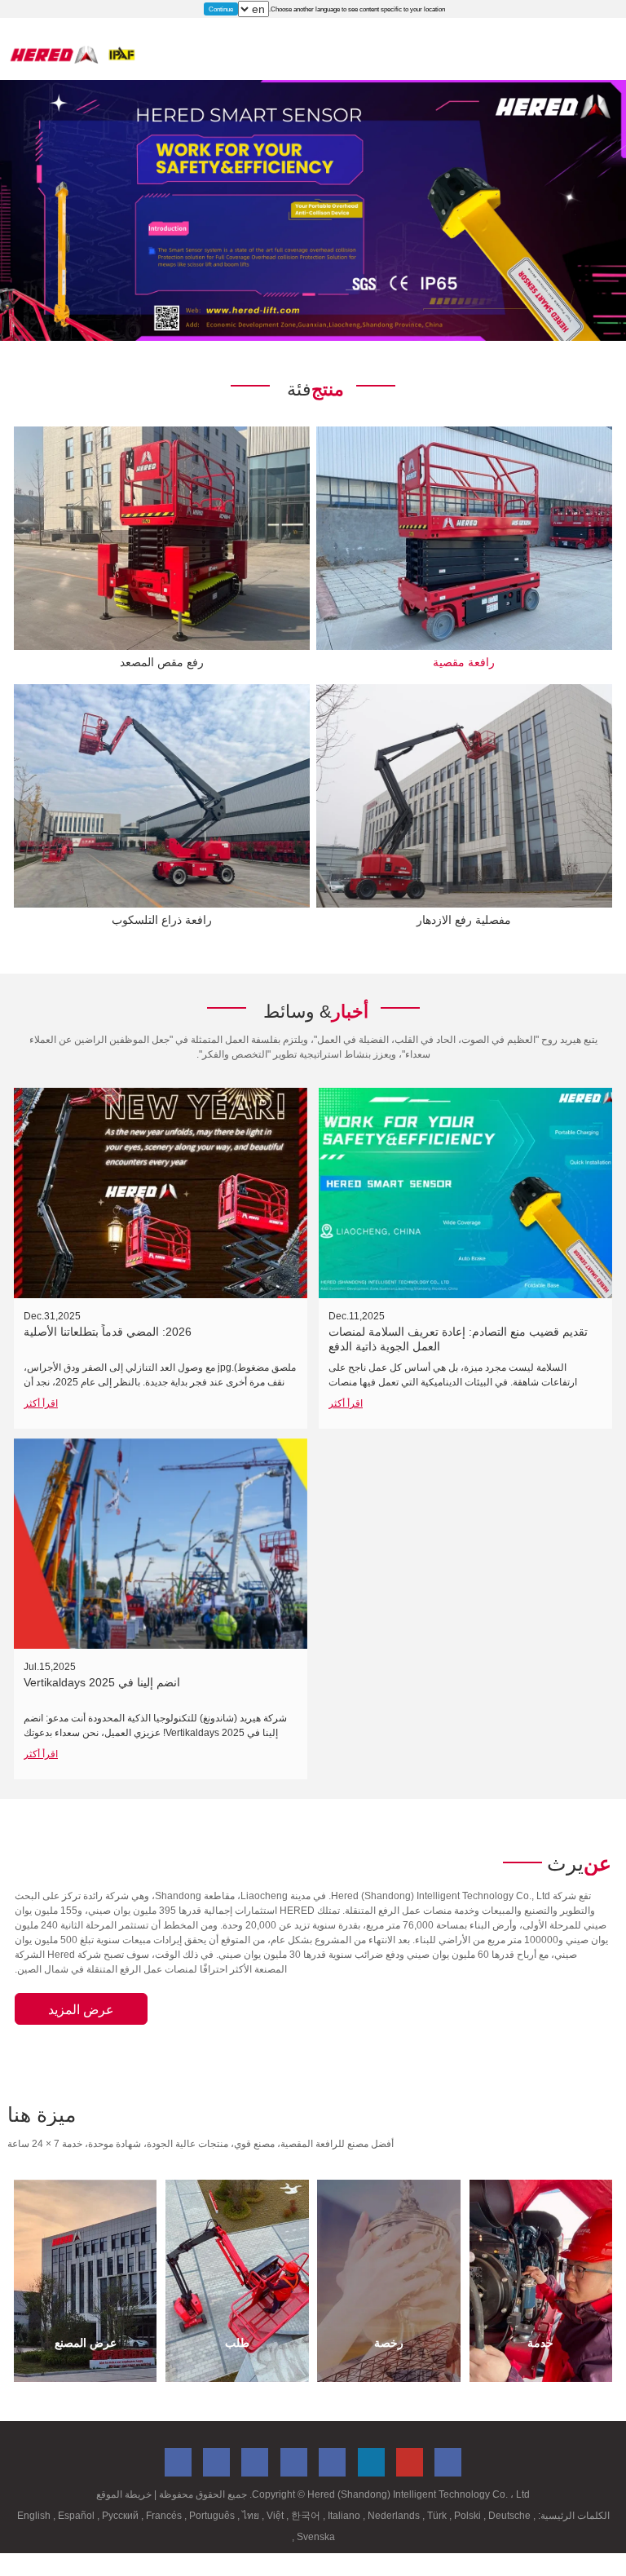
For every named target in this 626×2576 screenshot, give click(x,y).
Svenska (315, 2537)
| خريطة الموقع (126, 2494)
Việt (276, 2516)
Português (213, 2516)
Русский (121, 2516)
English (35, 2516)
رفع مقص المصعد (162, 662)
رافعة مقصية (464, 662)
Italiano (345, 2516)
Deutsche (511, 2516)
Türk (438, 2516)
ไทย (252, 2516)
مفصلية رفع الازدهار (464, 920)
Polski (469, 2516)
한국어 (307, 2516)
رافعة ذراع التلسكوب (162, 920)
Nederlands (395, 2516)
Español (77, 2516)
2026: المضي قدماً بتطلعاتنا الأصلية (108, 1332)
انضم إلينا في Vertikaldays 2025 (102, 1682)
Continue (221, 9)
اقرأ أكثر (41, 1403)
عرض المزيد (81, 2010)
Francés (165, 2516)
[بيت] (73, 54)
